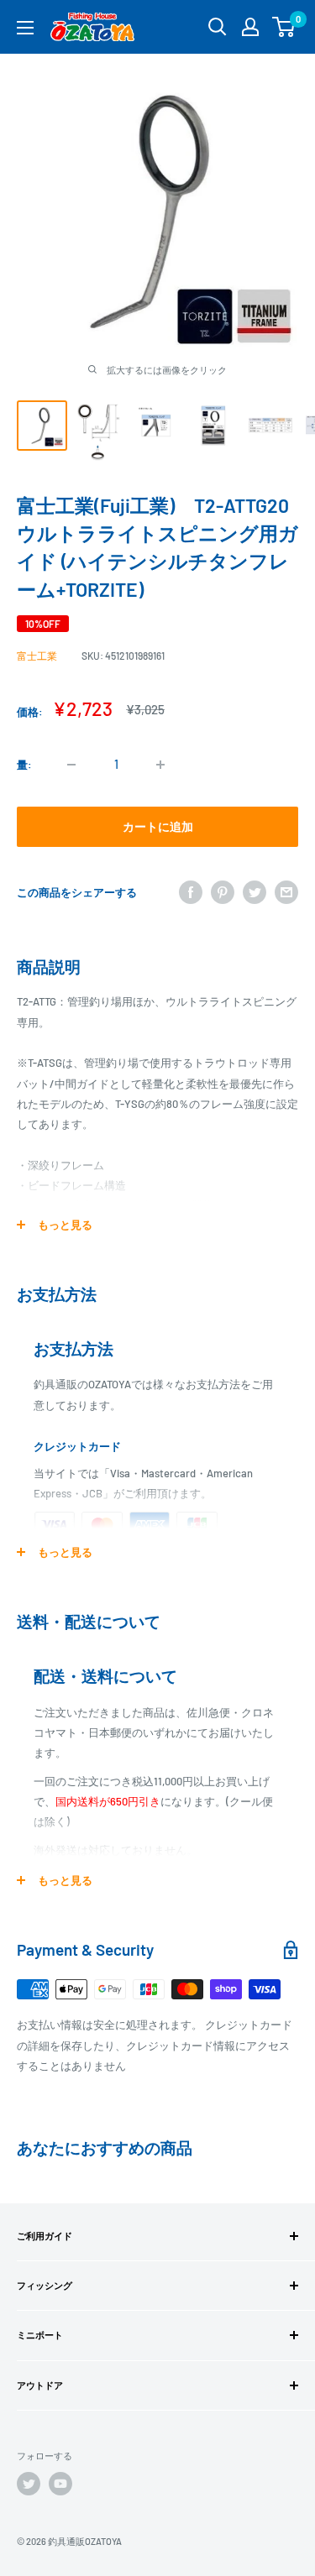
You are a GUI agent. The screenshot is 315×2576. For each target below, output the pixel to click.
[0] (284, 27)
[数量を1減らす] (71, 765)
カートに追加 (158, 826)
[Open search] (218, 27)
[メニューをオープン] (25, 28)
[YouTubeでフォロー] (60, 2484)
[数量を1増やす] (160, 765)
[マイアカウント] (250, 27)
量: (24, 765)
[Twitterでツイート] (255, 892)
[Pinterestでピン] (223, 892)
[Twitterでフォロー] (29, 2484)
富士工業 (37, 656)
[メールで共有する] (286, 892)
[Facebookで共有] (191, 892)
